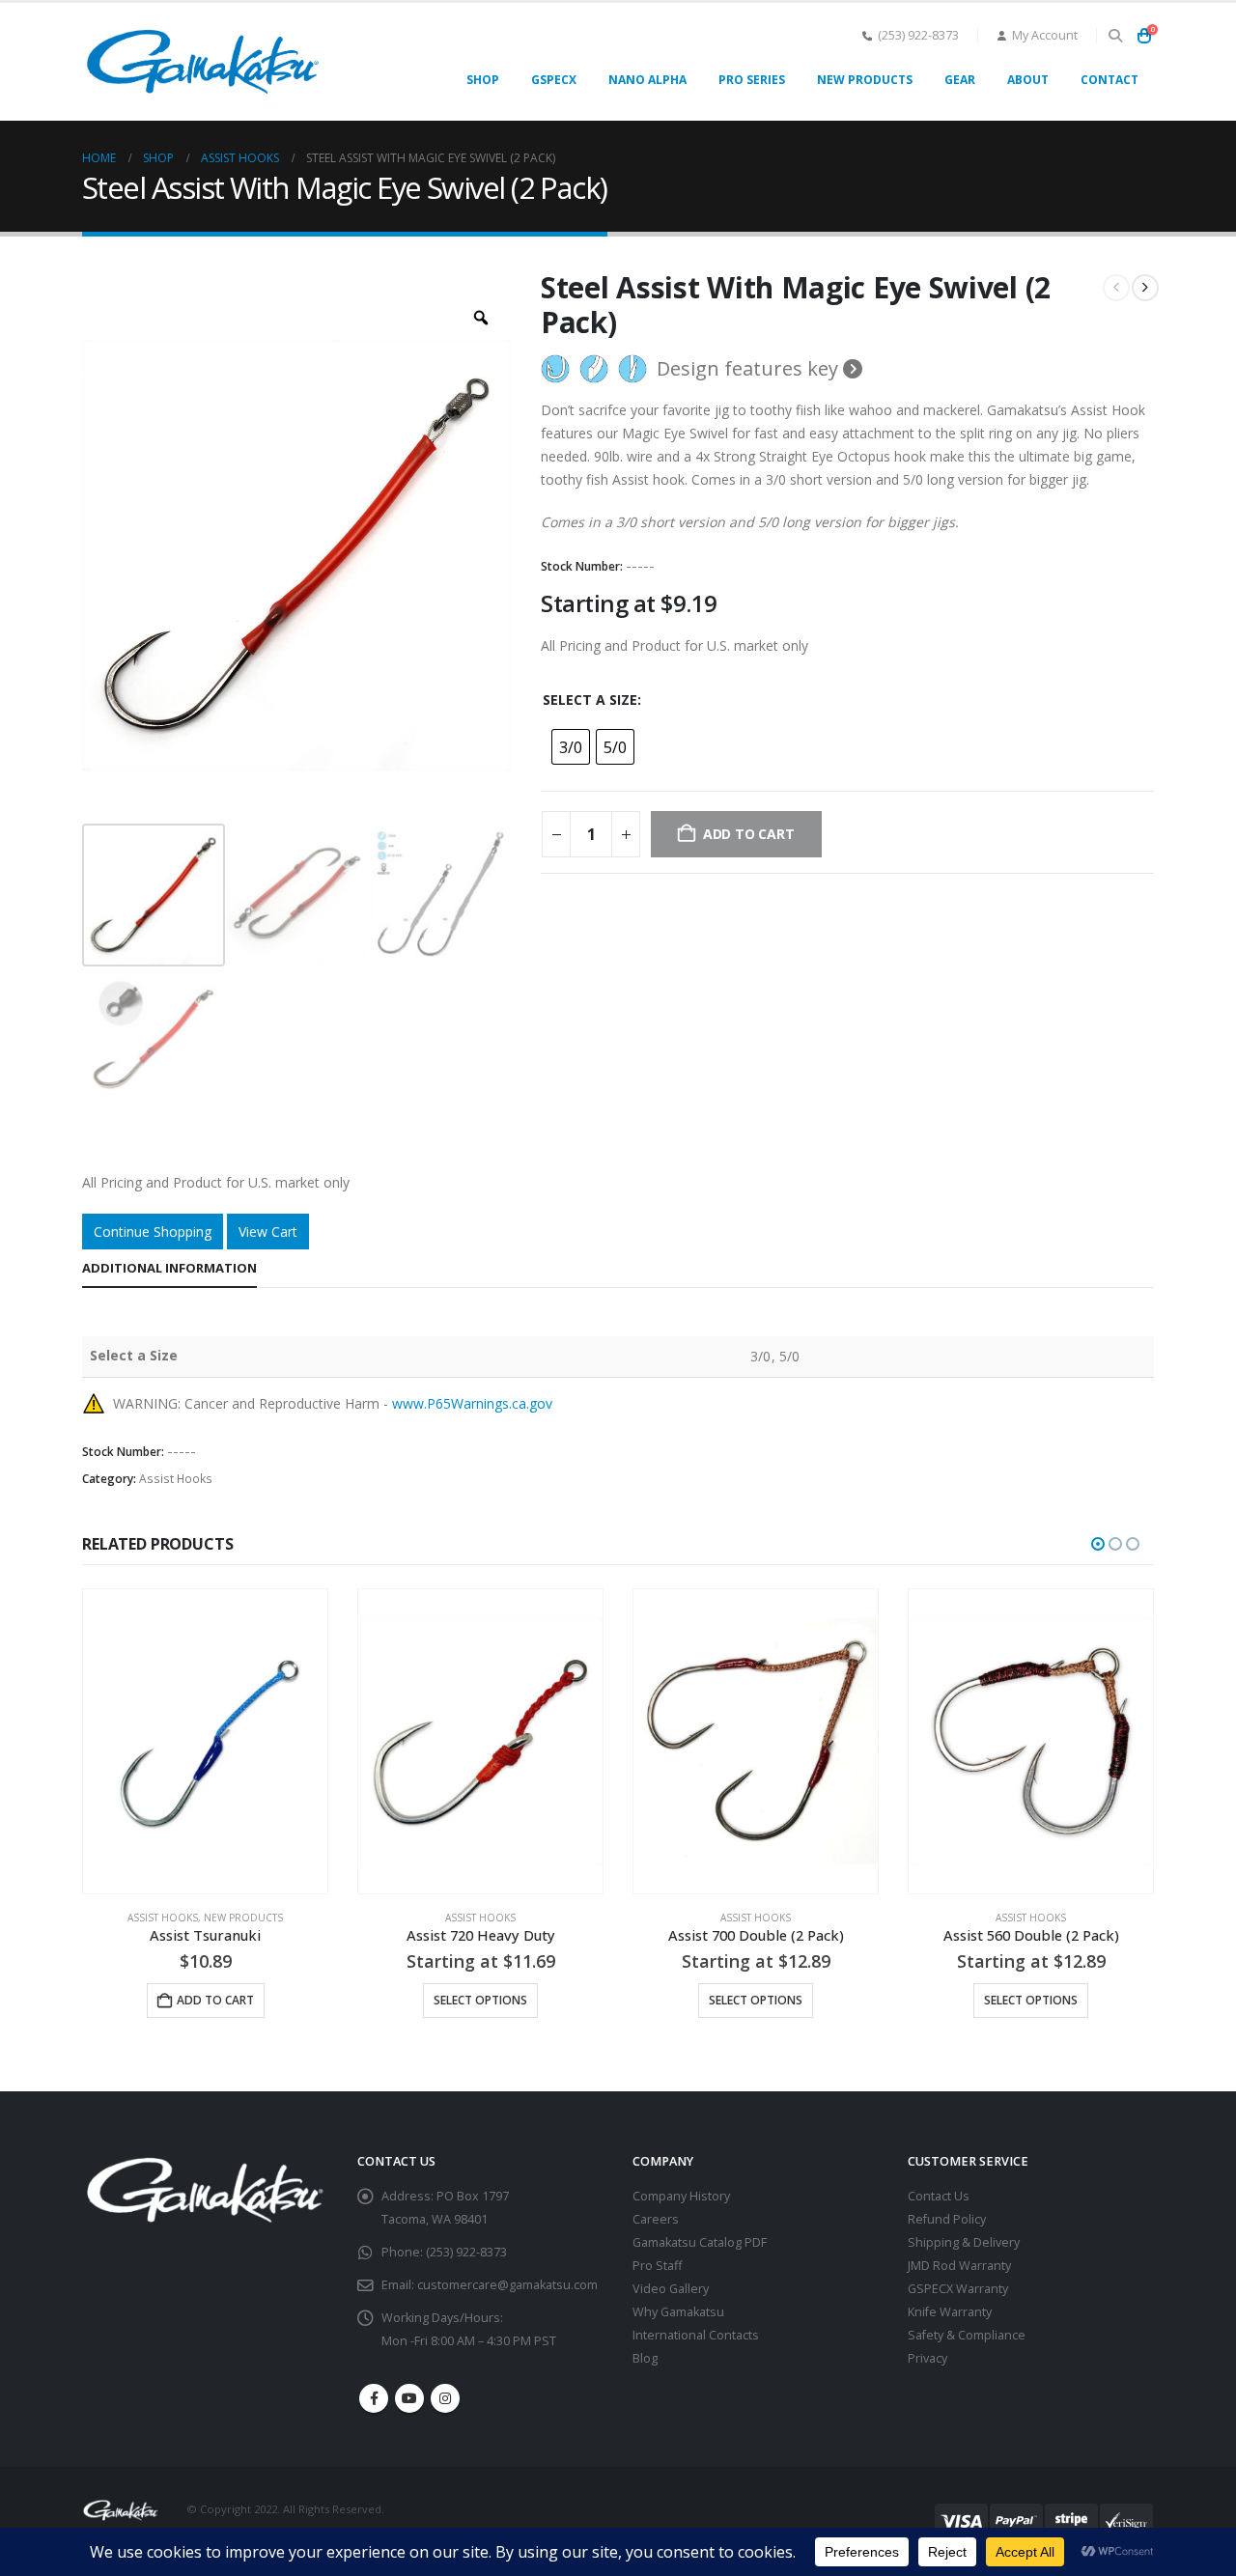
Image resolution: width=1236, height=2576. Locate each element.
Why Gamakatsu (678, 2312)
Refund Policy (947, 2219)
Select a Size (590, 700)
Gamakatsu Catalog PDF (700, 2242)
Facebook (374, 2398)
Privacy (927, 2358)
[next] (1145, 288)
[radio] (571, 747)
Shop (483, 80)
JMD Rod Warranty (959, 2266)
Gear (960, 80)
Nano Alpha (647, 80)
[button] (1115, 36)
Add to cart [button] (215, 2000)
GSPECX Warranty (958, 2289)
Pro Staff (657, 2266)
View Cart (268, 1232)
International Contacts (696, 2335)
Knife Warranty (950, 2312)
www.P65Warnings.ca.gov (472, 1403)
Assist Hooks (176, 1479)
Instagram (445, 2398)
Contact (1110, 80)
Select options (480, 2000)
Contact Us (939, 2196)
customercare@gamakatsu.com (507, 2285)
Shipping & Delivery (964, 2242)
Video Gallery (671, 2289)
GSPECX (554, 80)
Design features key (750, 369)
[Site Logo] (203, 62)
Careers (656, 2219)
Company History (681, 2196)
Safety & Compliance (967, 2335)
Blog (645, 2358)
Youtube (409, 2398)
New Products (865, 80)
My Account (1045, 35)
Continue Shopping (153, 1232)
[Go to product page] (205, 1741)
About (1028, 80)
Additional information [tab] (169, 1268)
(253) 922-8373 (918, 35)
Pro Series (752, 80)
